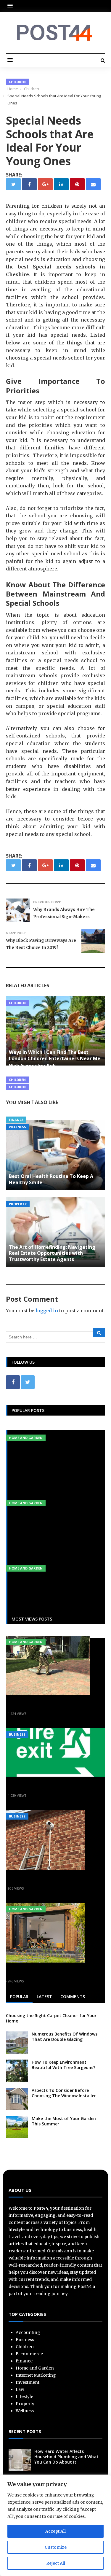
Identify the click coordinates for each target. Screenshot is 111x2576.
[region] (55, 2525)
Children (17, 82)
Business (17, 1734)
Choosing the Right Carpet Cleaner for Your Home (51, 2018)
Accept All (55, 2531)
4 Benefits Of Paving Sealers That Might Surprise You (47, 1704)
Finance (16, 1120)
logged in (47, 1311)
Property (18, 1204)
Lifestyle (24, 2397)
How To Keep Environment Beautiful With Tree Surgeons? (63, 2065)
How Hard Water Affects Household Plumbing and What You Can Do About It (66, 2457)
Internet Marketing (36, 2375)
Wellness (17, 1127)
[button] (12, 6)
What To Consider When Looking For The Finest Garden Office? (55, 1971)
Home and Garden (26, 1438)
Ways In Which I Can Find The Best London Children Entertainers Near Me (55, 1055)
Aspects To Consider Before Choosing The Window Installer (64, 2093)
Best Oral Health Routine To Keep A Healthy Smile (51, 1179)
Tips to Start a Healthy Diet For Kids (52, 1073)
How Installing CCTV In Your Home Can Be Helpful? (49, 1878)
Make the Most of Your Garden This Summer (64, 2121)
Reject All (56, 2563)
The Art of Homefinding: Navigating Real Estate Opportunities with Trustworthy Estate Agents (52, 1253)
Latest (44, 1997)
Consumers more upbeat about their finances (53, 1102)
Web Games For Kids (33, 1066)
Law (20, 2389)
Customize (56, 2547)
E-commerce (29, 2354)
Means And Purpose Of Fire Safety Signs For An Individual (54, 1786)
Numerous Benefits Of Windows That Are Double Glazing (65, 2037)
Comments (73, 1997)
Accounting (28, 2332)
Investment (28, 2382)
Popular (19, 1997)
